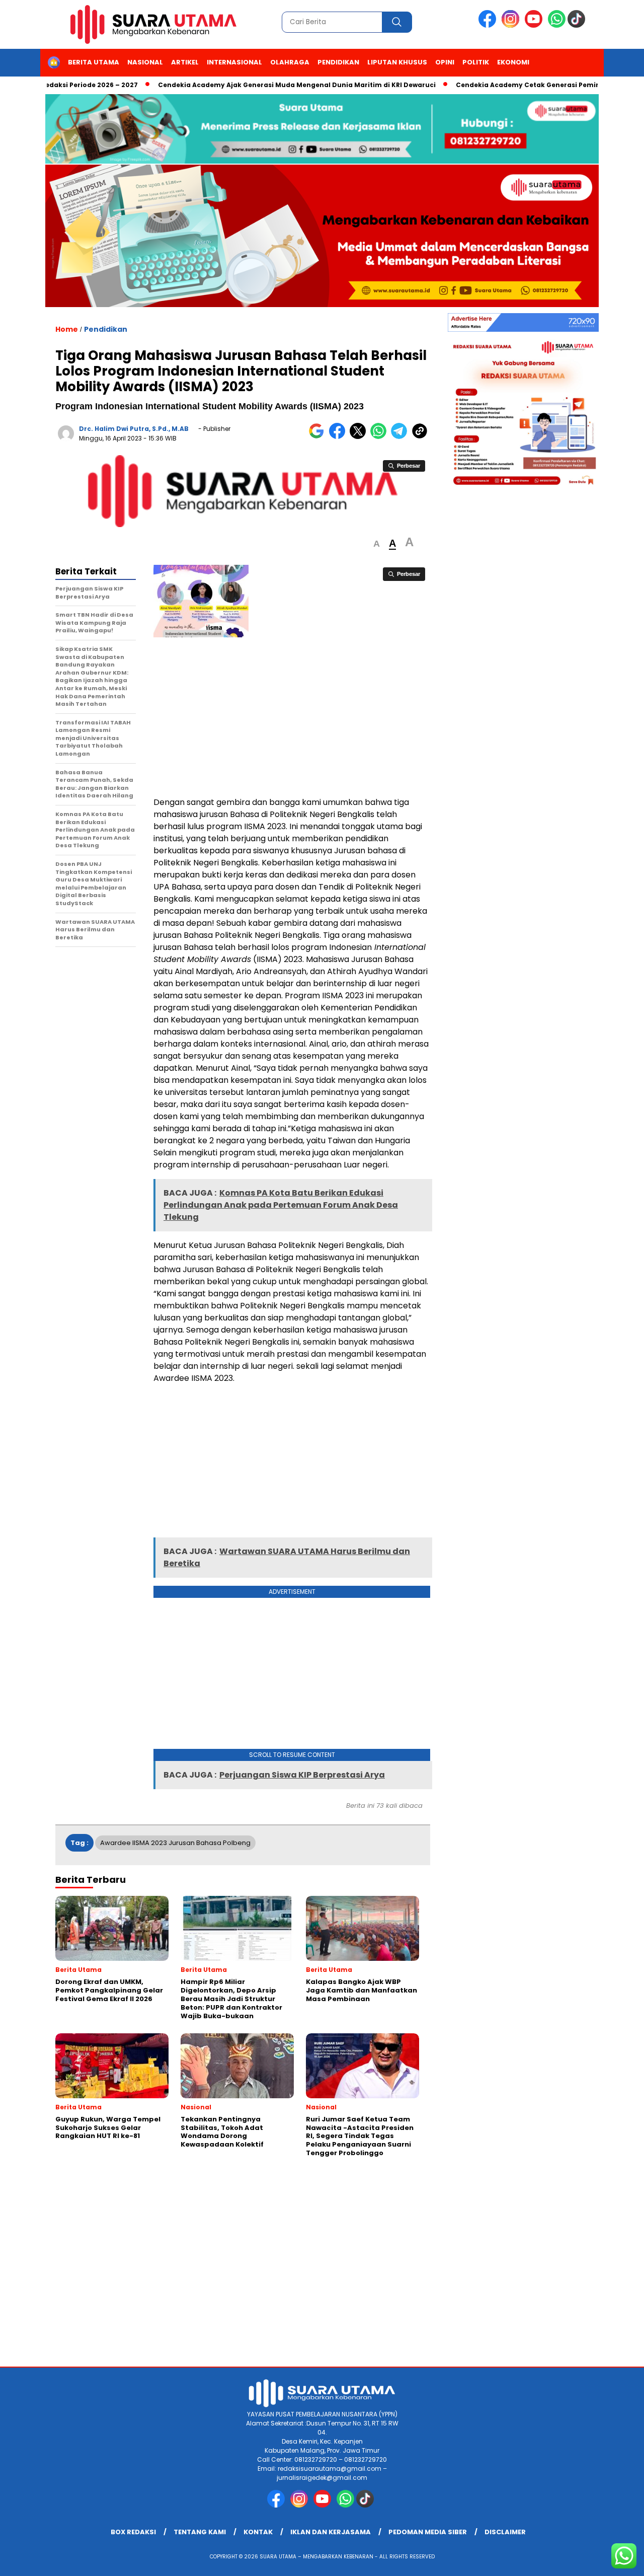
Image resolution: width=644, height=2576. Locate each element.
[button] (377, 544)
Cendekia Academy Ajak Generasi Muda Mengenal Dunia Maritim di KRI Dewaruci (258, 85)
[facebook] (489, 25)
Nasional (145, 62)
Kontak (258, 2532)
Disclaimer (505, 2532)
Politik (476, 62)
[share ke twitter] (360, 437)
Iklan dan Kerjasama (331, 2532)
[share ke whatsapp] (381, 437)
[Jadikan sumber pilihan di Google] (319, 437)
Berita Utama (94, 62)
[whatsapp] (557, 25)
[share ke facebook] (339, 437)
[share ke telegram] (401, 437)
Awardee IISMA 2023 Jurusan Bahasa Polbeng (175, 1843)
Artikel (185, 62)
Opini (445, 62)
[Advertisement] (292, 718)
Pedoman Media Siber (428, 2532)
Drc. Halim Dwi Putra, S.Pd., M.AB (134, 429)
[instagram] (512, 25)
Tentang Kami (200, 2532)
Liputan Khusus (397, 62)
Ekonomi (513, 62)
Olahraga (290, 62)
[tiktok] (578, 25)
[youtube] (535, 25)
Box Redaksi (133, 2532)
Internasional (234, 62)
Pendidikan (338, 62)
